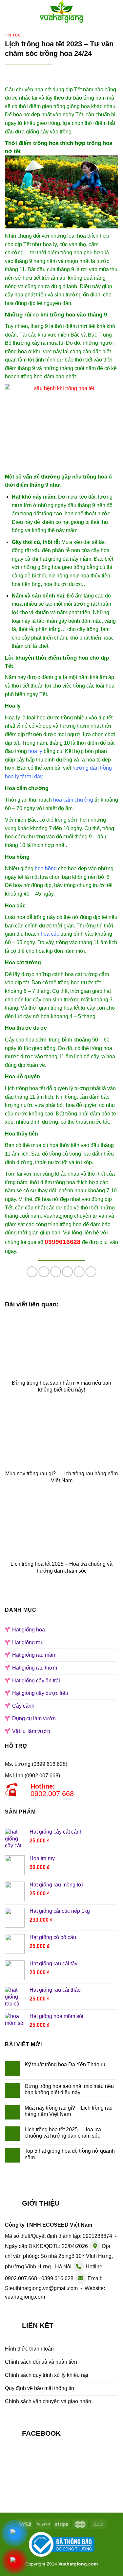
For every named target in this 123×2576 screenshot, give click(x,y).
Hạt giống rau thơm (35, 1668)
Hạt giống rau (28, 1642)
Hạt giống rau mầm (34, 1655)
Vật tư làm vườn (31, 1731)
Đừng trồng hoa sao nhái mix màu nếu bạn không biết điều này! (69, 2089)
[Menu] (9, 12)
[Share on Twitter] (56, 1272)
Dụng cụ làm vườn (34, 1718)
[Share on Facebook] (44, 1272)
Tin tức (13, 35)
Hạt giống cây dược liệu (40, 1693)
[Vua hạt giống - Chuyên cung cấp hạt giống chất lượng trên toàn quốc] (61, 12)
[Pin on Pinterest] (79, 1272)
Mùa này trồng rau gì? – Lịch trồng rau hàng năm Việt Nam (69, 2111)
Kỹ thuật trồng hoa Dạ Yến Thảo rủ (65, 2064)
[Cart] (115, 11)
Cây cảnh (23, 1706)
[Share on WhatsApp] (32, 1272)
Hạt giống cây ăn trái (36, 1681)
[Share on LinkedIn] (91, 1272)
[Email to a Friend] (67, 1272)
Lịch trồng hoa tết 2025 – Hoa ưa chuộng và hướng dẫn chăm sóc (63, 2133)
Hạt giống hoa (29, 1630)
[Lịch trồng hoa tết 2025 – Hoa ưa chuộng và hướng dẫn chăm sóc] (61, 1526)
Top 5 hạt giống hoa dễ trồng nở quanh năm (70, 2154)
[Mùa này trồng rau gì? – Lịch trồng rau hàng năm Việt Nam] (61, 1435)
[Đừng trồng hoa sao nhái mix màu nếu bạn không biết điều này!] (61, 1345)
